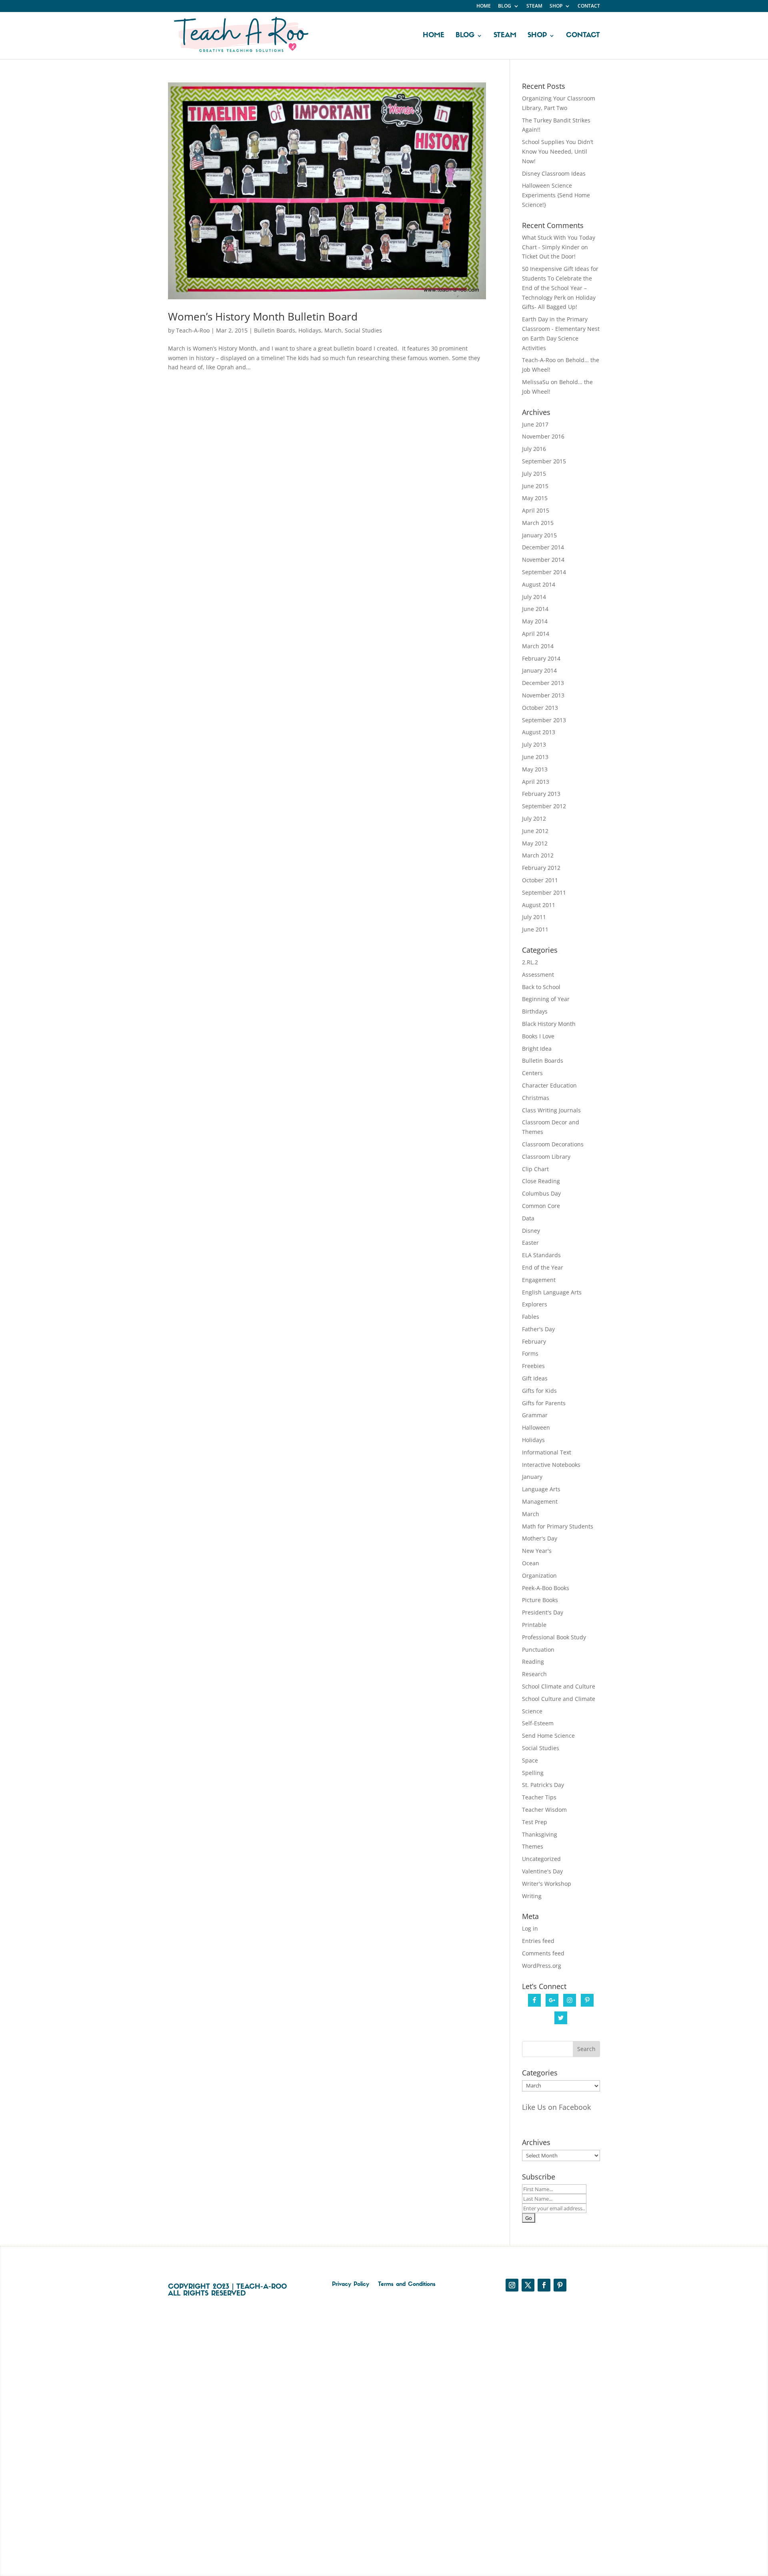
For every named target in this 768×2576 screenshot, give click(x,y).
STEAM (534, 6)
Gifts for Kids (539, 1391)
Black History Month (549, 1024)
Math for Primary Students (558, 1526)
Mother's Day (540, 1538)
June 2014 (535, 609)
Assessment (538, 975)
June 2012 (535, 831)
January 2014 (539, 670)
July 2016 (534, 449)
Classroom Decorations (553, 1144)
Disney (531, 1231)
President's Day (543, 1612)
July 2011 (534, 917)
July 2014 (534, 597)
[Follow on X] (528, 2285)
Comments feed (543, 1953)
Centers (532, 1073)
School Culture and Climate (559, 1699)
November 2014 (543, 560)
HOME (484, 6)
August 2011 (539, 905)
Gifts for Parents (544, 1403)
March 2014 (538, 646)
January (532, 1477)
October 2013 (540, 708)
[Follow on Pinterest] (560, 2285)
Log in (530, 1928)
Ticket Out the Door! (549, 256)
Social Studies (363, 330)
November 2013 (543, 695)
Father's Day (538, 1329)
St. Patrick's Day (543, 1785)
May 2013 (535, 769)
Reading (533, 1662)
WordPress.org (542, 1966)
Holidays (310, 330)
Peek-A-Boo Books (546, 1588)
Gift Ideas (535, 1378)
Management (540, 1501)
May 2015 (535, 498)
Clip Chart (535, 1169)
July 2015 (534, 474)
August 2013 (539, 732)
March (333, 330)
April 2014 (536, 634)
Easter (530, 1243)
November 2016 (543, 436)
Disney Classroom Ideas (554, 173)
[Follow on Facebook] (544, 2285)
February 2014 (541, 658)
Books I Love (538, 1036)
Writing (532, 1896)
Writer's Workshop (547, 1884)
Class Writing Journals (551, 1110)
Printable (534, 1625)
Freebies (533, 1366)
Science (532, 1711)
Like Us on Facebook (556, 2107)
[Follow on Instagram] (512, 2285)
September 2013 (544, 720)
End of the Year (543, 1267)
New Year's (537, 1551)
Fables (531, 1317)
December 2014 (543, 547)
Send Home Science (548, 1736)
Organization (539, 1575)
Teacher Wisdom (544, 1810)
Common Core (541, 1206)
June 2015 (535, 486)
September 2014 (544, 572)
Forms (530, 1353)
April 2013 (536, 782)
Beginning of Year (546, 999)
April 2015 (536, 510)
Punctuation (538, 1650)
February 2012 (541, 868)
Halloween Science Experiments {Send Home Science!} (556, 195)
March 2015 (538, 523)
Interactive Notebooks (551, 1465)
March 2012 (538, 855)
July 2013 (534, 744)
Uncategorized (541, 1859)
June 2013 (535, 757)
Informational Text (547, 1452)
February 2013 (541, 794)
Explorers (535, 1304)
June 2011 (535, 929)
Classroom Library (546, 1157)
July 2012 (534, 818)
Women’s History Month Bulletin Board (263, 316)
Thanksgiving (540, 1834)
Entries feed (538, 1941)
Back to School (541, 987)
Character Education (549, 1085)
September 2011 (544, 892)
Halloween (536, 1427)
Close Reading (541, 1181)
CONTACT (589, 6)
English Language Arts (552, 1292)
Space (530, 1760)
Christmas (536, 1098)
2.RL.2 (530, 962)
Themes (533, 1846)
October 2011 (540, 880)
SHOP (556, 6)
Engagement (539, 1280)
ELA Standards (541, 1255)
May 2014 (535, 621)
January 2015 (539, 535)
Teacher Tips (539, 1797)
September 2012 (544, 806)
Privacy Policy (351, 2285)
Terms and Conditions (407, 2285)
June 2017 (535, 424)
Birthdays (535, 1011)
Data (528, 1218)
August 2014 (539, 584)
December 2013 (543, 683)
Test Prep (535, 1822)
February (534, 1341)
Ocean (531, 1563)
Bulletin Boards (275, 330)
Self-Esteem (538, 1723)
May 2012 (535, 843)
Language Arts (541, 1489)
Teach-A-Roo (193, 330)
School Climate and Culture (559, 1686)
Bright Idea (537, 1049)
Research (534, 1674)
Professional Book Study (554, 1637)
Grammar (535, 1415)
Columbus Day (541, 1193)
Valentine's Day (542, 1871)
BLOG (505, 6)
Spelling (533, 1773)
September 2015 (544, 461)
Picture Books (540, 1600)
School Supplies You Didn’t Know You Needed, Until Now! (558, 151)
